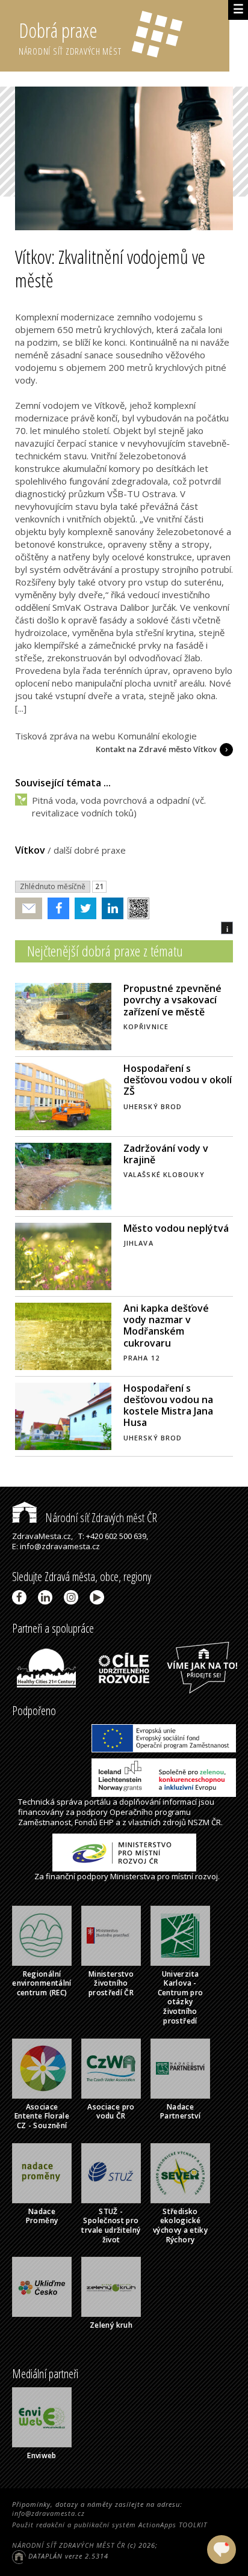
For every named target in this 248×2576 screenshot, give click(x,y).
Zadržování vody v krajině (166, 1154)
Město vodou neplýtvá (176, 1228)
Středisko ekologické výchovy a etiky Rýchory (180, 2226)
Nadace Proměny (42, 2216)
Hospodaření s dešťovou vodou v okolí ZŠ (178, 1080)
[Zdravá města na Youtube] (99, 1597)
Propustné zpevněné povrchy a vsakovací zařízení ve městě (172, 1000)
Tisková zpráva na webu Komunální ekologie (106, 736)
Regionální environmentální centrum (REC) (42, 1983)
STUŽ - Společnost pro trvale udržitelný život (111, 2226)
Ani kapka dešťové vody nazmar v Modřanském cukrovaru (166, 1326)
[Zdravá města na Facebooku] (21, 1597)
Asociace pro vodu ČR (111, 2112)
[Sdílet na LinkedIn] (110, 908)
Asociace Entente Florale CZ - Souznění (42, 2116)
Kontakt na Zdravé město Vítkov (156, 749)
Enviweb (42, 2455)
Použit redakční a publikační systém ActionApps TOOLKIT (110, 2525)
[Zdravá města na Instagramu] (73, 1597)
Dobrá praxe (70, 37)
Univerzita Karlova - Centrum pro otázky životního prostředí (181, 1997)
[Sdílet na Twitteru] (83, 908)
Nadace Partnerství (180, 2112)
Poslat (29, 909)
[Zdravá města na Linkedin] (47, 1597)
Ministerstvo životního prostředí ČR (111, 1983)
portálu (98, 1802)
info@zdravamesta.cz (48, 2513)
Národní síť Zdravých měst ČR (100, 1518)
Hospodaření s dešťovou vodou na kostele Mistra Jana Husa (168, 1406)
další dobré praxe (90, 850)
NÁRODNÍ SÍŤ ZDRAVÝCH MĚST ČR (69, 2545)
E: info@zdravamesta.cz (56, 1546)
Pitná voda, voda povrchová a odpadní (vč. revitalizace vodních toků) (119, 806)
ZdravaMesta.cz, (42, 1536)
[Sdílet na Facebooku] (56, 908)
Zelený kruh (111, 2325)
